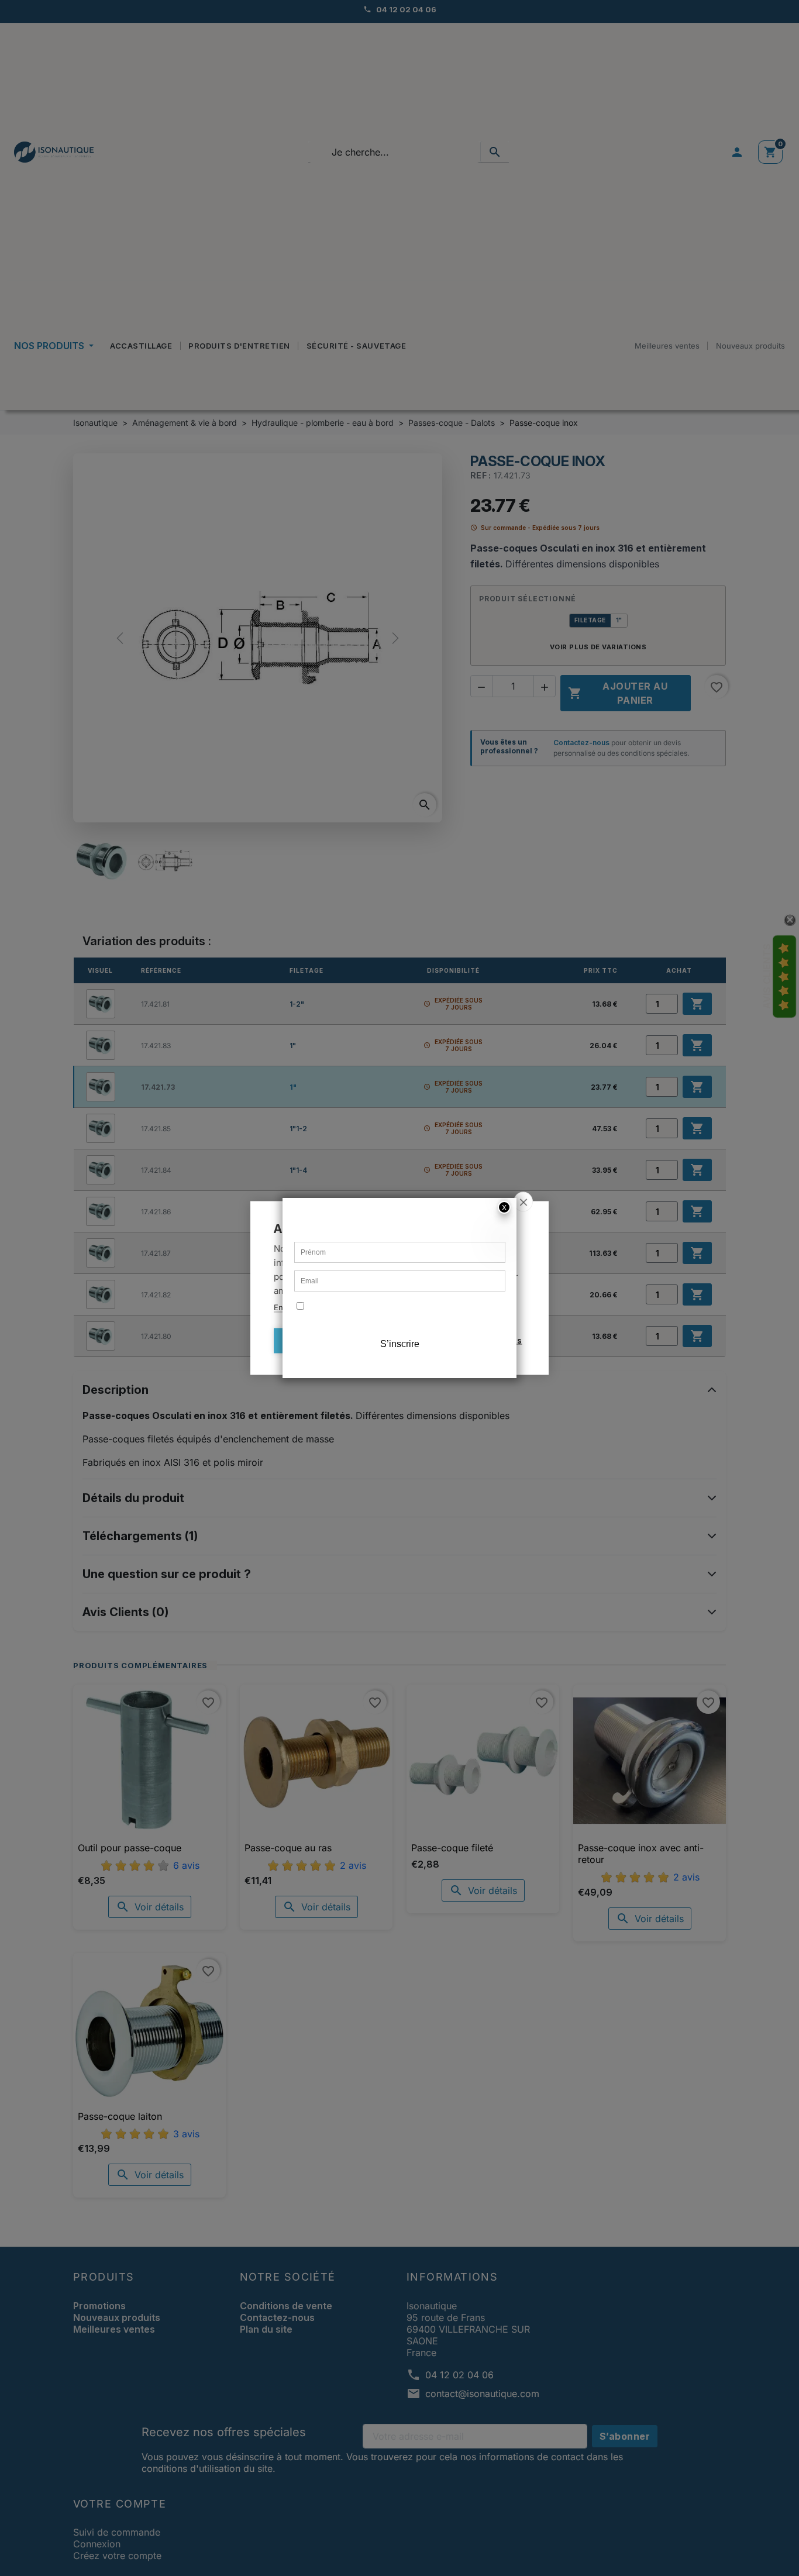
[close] (523, 1202)
